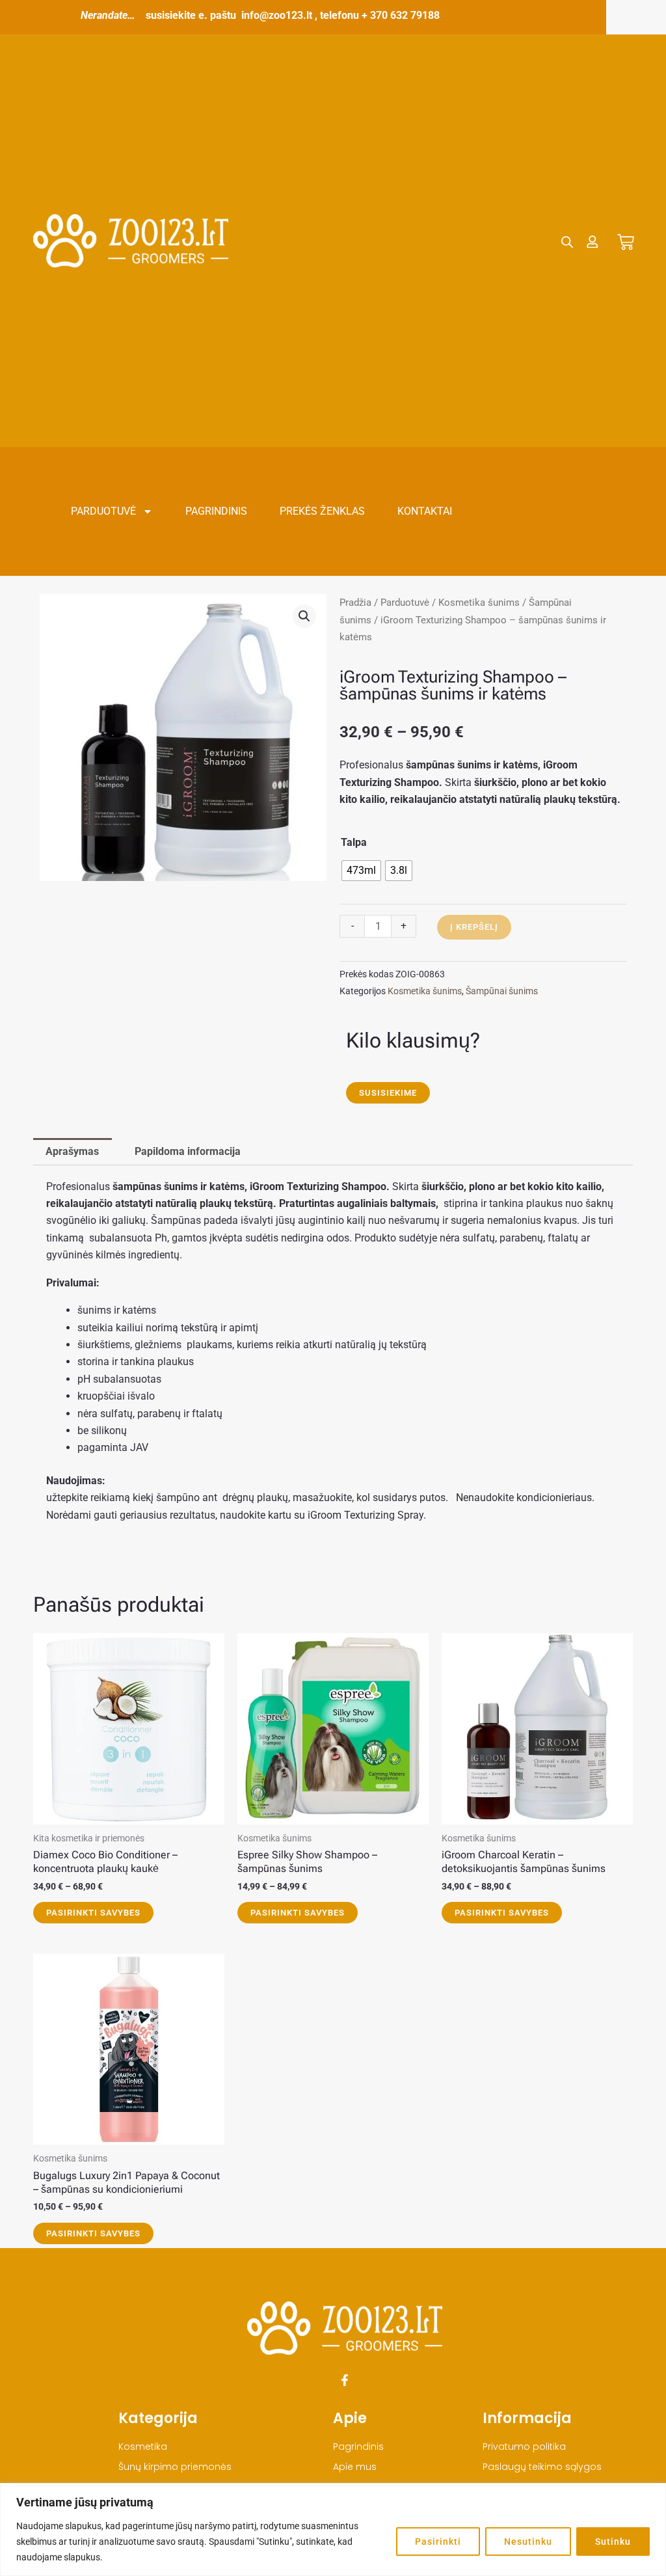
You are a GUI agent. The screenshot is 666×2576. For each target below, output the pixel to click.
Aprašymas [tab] (72, 1151)
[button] (304, 616)
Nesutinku (528, 2542)
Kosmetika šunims (479, 603)
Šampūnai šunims (502, 991)
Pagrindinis (216, 511)
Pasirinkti (438, 2542)
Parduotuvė (103, 511)
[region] (333, 2529)
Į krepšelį (474, 927)
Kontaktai (425, 511)
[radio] (361, 871)
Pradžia (355, 603)
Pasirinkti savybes (93, 1913)
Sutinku (613, 2542)
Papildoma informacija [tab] (188, 1151)
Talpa (354, 842)
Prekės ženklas (322, 511)
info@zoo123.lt (277, 15)
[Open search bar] (567, 242)
